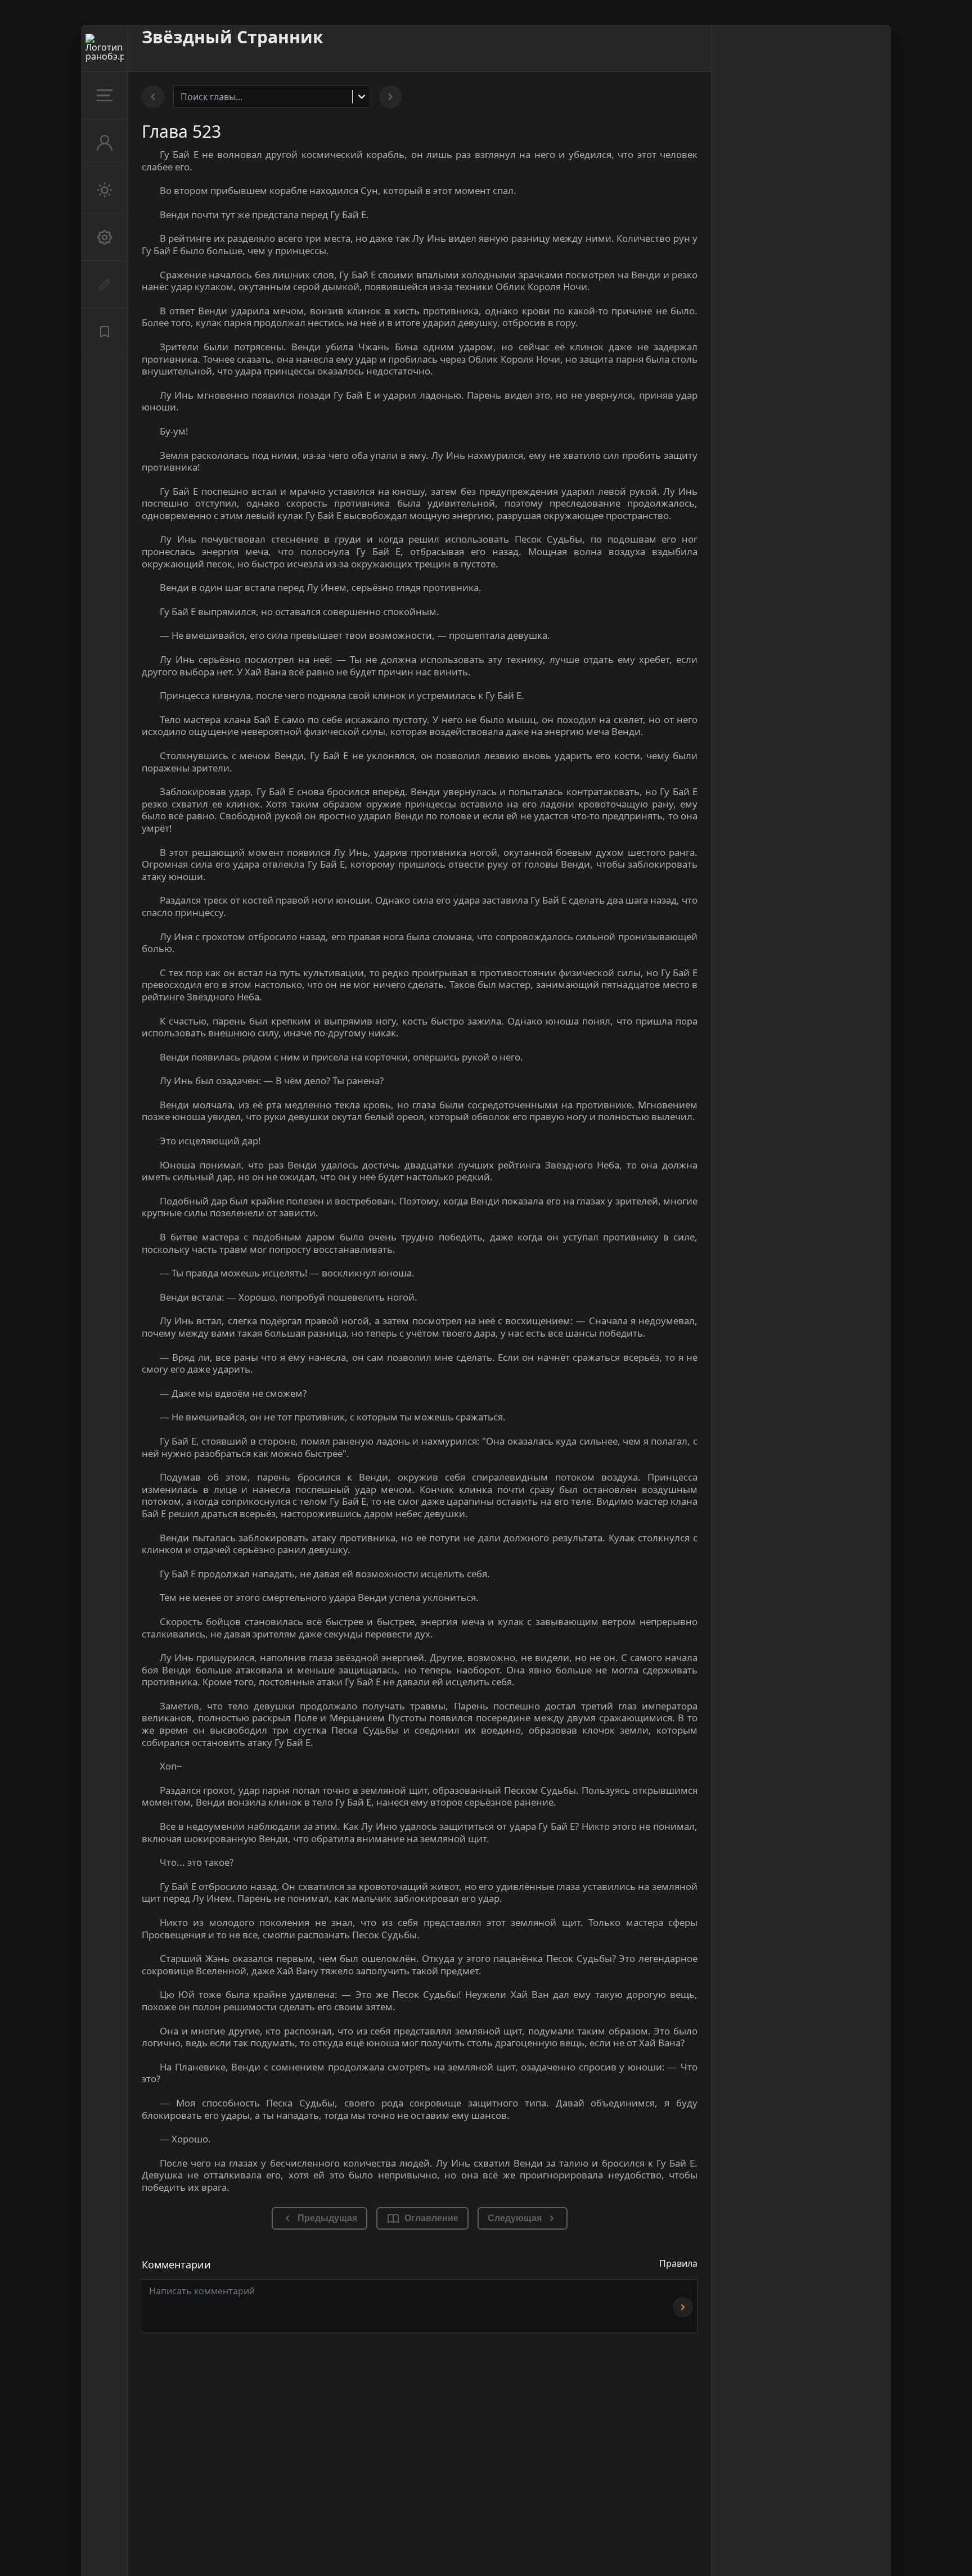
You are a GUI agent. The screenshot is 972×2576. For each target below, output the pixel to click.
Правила (678, 2263)
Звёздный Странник (233, 37)
